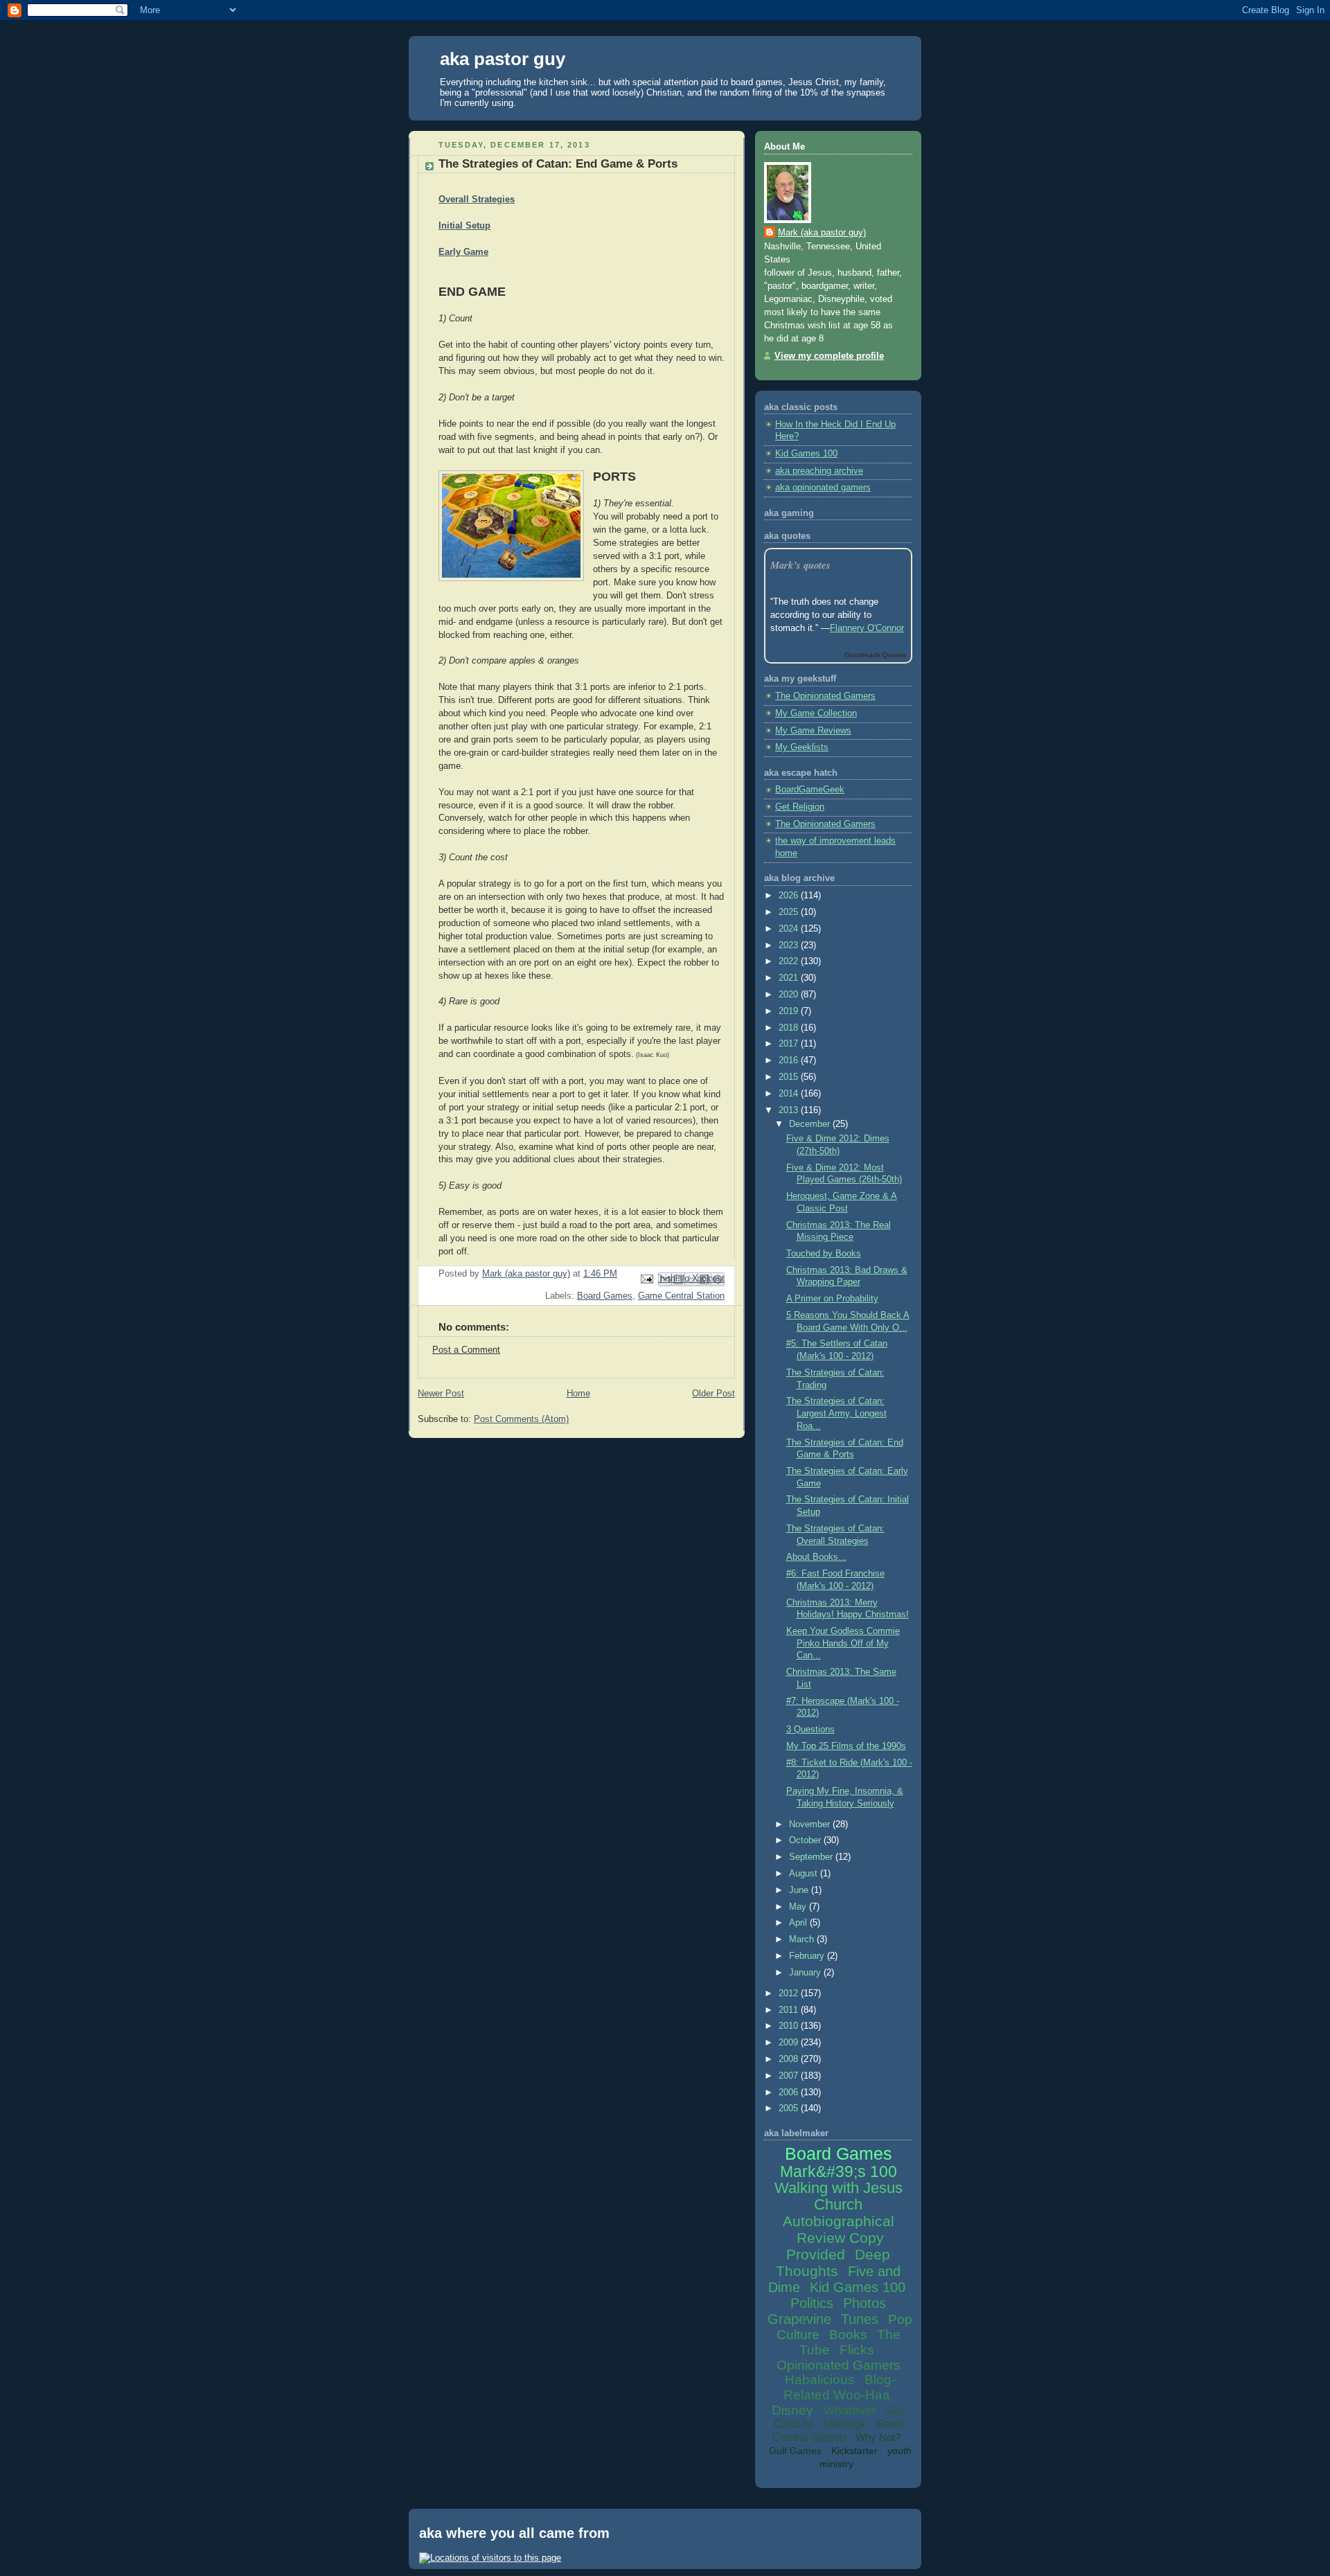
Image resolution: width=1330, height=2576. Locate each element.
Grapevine (799, 2319)
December (811, 1124)
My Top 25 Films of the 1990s (846, 1746)
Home (578, 1394)
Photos (864, 2303)
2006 (790, 2093)
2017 (790, 1044)
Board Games (605, 1296)
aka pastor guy (503, 59)
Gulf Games (795, 2451)
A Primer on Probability (832, 1299)
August (805, 1874)
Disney (792, 2410)
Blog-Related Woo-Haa (840, 2387)
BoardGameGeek (810, 790)
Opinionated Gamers (839, 2365)
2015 (790, 1077)
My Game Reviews (813, 731)
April (799, 1923)
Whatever (850, 2410)
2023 (790, 945)
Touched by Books (824, 1254)
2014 (790, 1094)
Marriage (845, 2424)
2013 (790, 1110)
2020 (790, 995)
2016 (790, 1060)
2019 (790, 1011)
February (808, 1956)
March (803, 1939)
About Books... (816, 1557)
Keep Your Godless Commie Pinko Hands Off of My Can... (843, 1643)
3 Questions (810, 1730)
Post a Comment (466, 1350)
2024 (790, 929)
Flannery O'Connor (867, 628)
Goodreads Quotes (875, 655)
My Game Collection (816, 713)
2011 (790, 2010)
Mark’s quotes (800, 565)
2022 (790, 961)
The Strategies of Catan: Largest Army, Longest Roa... (836, 1413)
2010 (790, 2026)
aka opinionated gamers (823, 488)
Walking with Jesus (839, 2188)
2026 (790, 896)
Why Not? (878, 2437)
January (806, 1973)
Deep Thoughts (833, 2263)
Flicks (857, 2350)
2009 (790, 2043)
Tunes (860, 2319)
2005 (790, 2108)
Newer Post (441, 1394)
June (800, 1890)
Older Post (713, 1394)
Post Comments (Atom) (521, 1419)
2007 (790, 2076)
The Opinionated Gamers (825, 696)
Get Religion (800, 807)
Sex (896, 2411)
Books (848, 2335)
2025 (790, 912)
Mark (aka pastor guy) (822, 233)
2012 (790, 1993)
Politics (812, 2303)
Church (838, 2204)
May (799, 1907)
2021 (790, 978)
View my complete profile (829, 356)
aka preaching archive (819, 471)
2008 (790, 2059)
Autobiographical (839, 2221)
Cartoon (793, 2424)
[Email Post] (646, 1279)
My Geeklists (802, 747)
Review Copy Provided (835, 2246)
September (812, 1857)
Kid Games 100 (806, 454)
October (806, 1840)
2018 (790, 1028)
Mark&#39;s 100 (839, 2171)
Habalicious (820, 2380)
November (811, 1824)
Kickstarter (854, 2451)
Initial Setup (464, 226)
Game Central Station (681, 1296)
